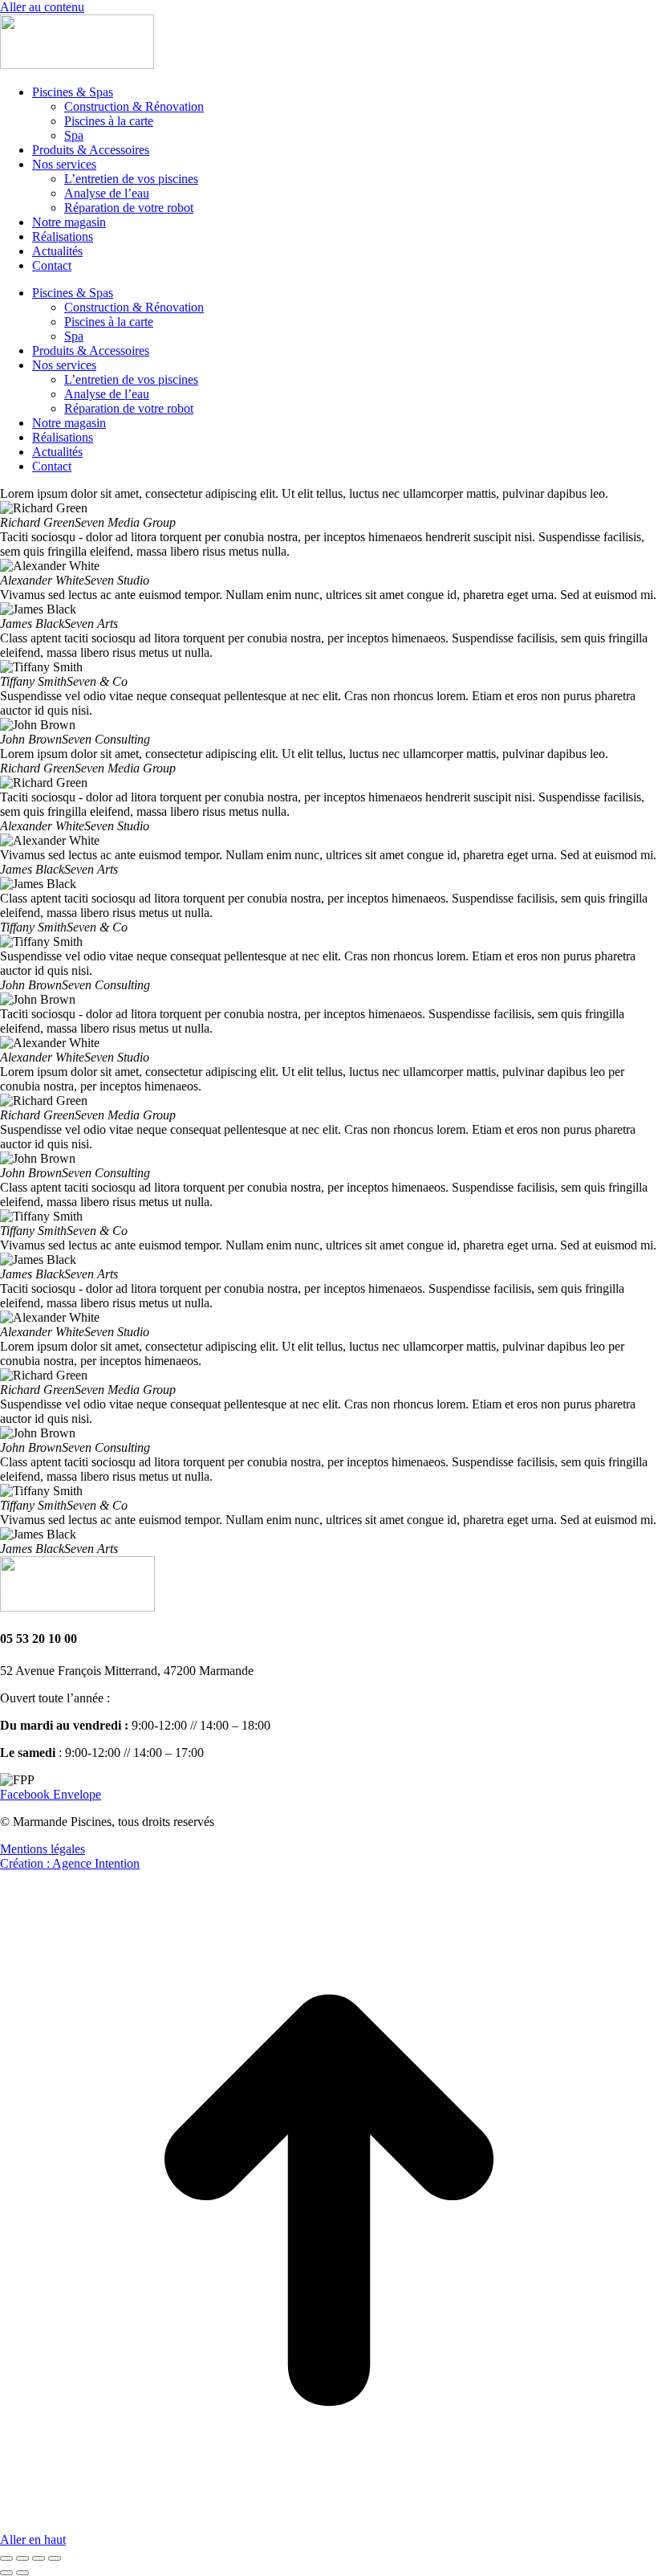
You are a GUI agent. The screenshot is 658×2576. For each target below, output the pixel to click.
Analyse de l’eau (107, 193)
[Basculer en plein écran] (39, 2558)
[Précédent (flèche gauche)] (6, 2573)
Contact (52, 265)
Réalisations (63, 236)
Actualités (57, 251)
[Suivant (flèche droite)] (22, 2573)
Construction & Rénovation (134, 106)
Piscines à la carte (109, 121)
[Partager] (22, 2558)
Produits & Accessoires (91, 150)
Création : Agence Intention (70, 1863)
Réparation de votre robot (129, 208)
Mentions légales (43, 1849)
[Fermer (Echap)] (6, 2558)
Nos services (64, 164)
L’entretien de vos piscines (131, 179)
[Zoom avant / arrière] (55, 2558)
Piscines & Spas (73, 92)
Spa (74, 135)
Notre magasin (69, 222)
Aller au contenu (42, 7)
